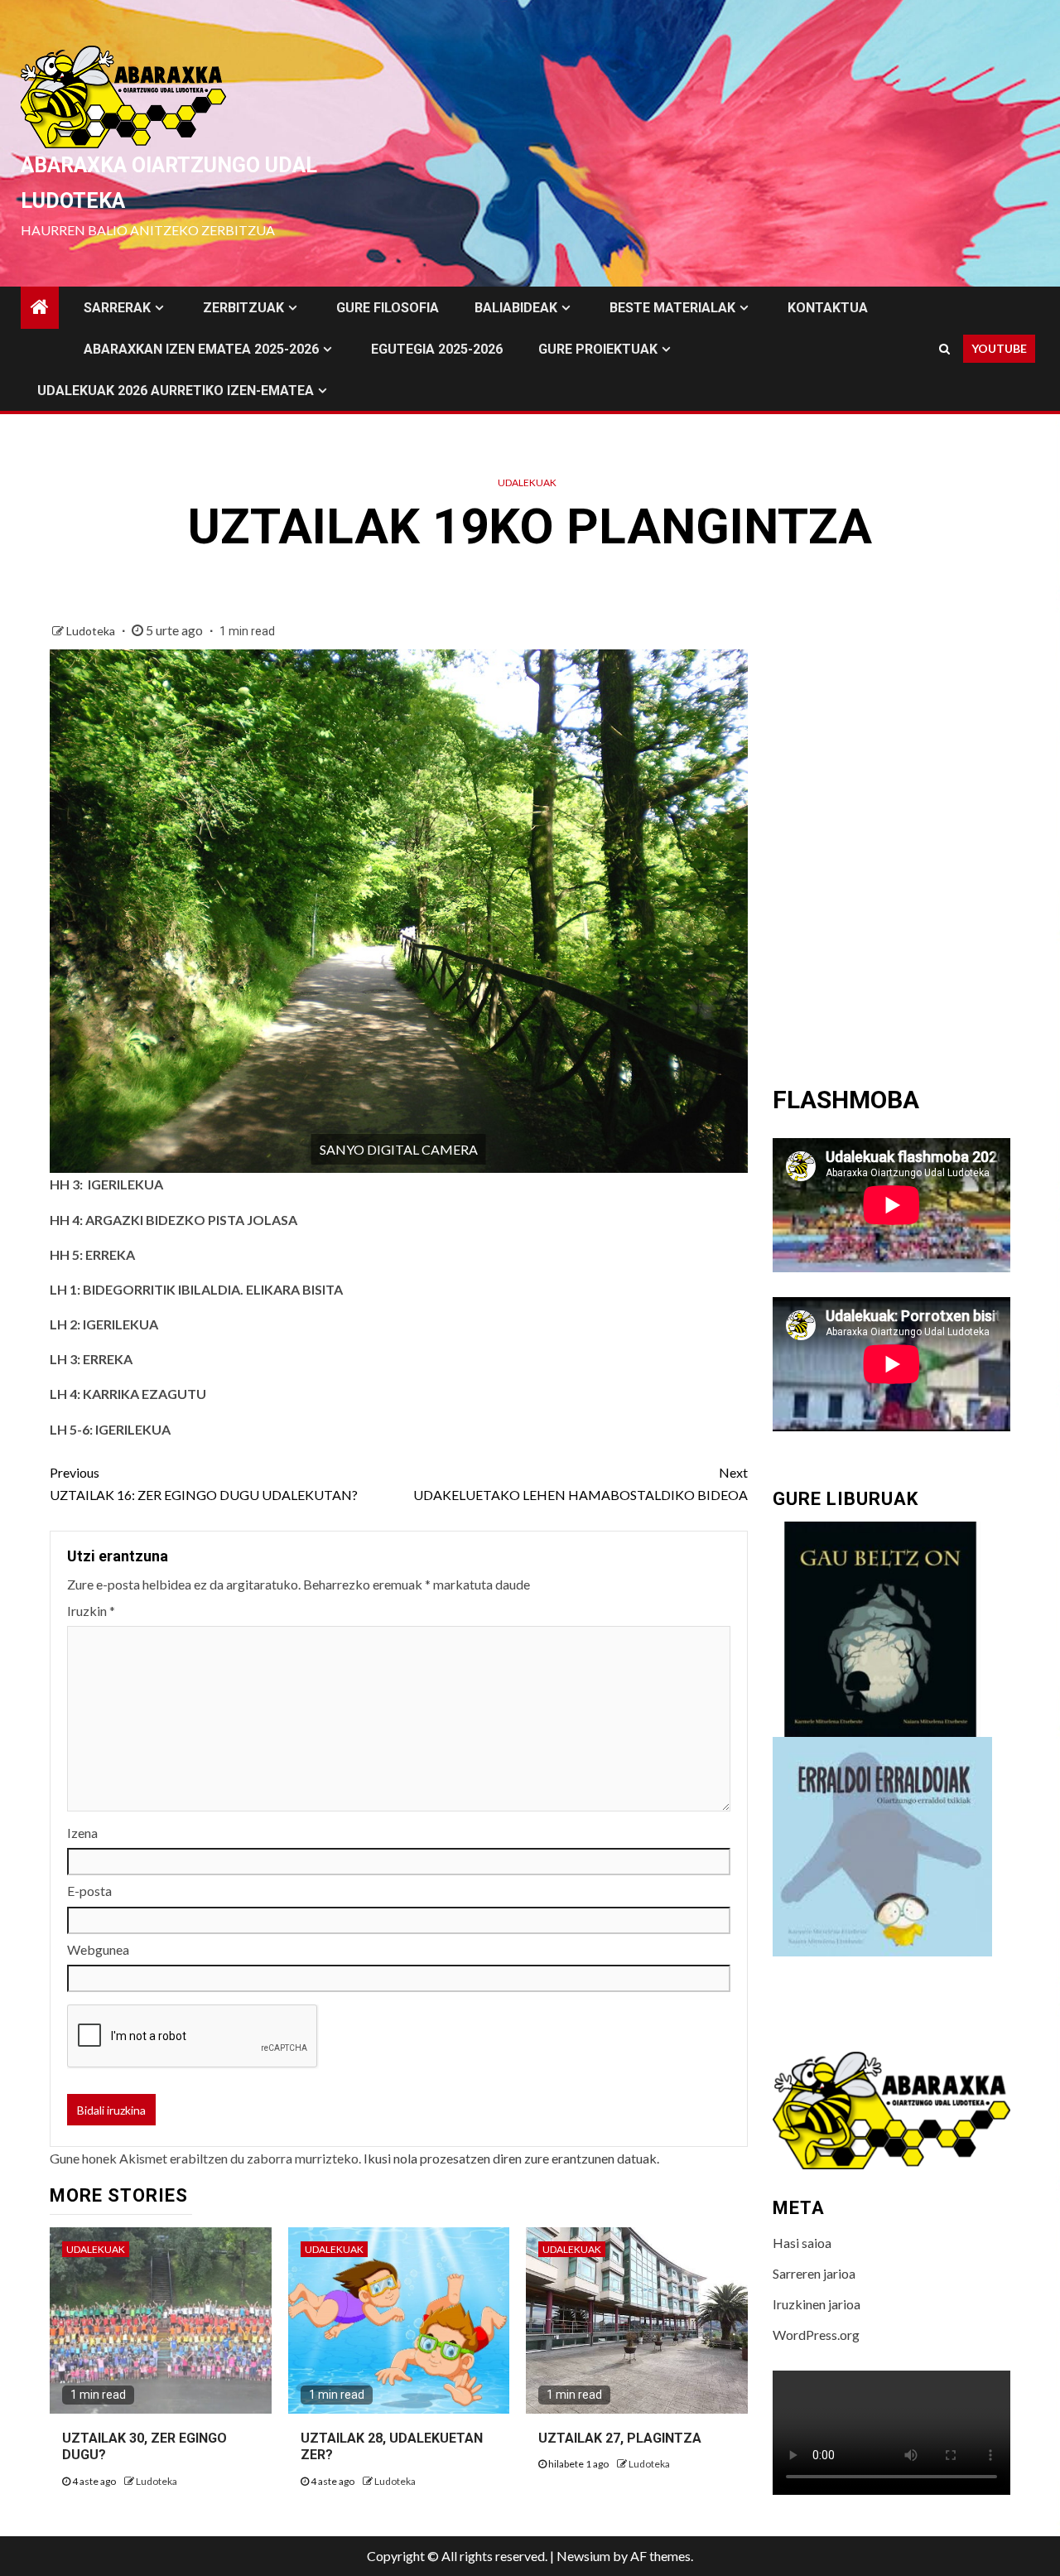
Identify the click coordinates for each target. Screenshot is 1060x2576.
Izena (82, 1833)
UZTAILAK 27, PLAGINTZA (620, 2438)
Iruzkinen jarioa (817, 2304)
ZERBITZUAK (243, 308)
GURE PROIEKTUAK (598, 349)
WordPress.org (816, 2335)
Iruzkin (91, 1611)
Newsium (583, 2556)
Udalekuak (527, 482)
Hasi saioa (802, 2243)
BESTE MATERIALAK (672, 308)
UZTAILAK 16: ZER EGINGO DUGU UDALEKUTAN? (204, 1483)
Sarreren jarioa (814, 2273)
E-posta (89, 1891)
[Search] (944, 349)
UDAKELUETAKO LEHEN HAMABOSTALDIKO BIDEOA (580, 1483)
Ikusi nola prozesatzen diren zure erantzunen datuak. (511, 2158)
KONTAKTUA (828, 308)
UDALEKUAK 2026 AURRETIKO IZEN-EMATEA (176, 391)
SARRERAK (117, 308)
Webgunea (98, 1949)
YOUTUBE (999, 348)
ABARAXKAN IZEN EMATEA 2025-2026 (201, 349)
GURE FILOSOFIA (388, 308)
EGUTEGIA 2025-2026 (437, 349)
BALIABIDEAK (516, 308)
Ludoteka (92, 631)
